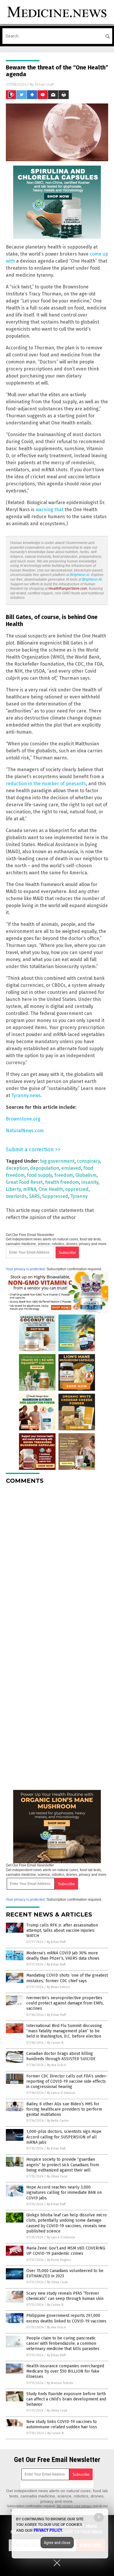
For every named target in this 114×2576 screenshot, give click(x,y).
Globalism (86, 1175)
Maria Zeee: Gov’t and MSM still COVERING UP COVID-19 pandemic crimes (66, 2251)
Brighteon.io (80, 575)
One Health (51, 1189)
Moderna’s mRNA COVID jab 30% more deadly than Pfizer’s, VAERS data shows (63, 1956)
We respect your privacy (74, 2506)
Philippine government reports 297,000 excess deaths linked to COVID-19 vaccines (66, 2318)
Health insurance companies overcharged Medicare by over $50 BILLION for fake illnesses (65, 2371)
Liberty (13, 1189)
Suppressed (55, 1196)
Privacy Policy (48, 2530)
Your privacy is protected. (26, 1269)
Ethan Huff (44, 84)
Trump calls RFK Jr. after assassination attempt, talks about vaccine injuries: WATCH (62, 1930)
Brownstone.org (23, 1119)
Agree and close (57, 2543)
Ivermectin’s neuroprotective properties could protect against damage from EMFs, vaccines (65, 2003)
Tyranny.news (26, 1095)
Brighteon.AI (92, 579)
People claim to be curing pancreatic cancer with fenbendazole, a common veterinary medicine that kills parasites (63, 2343)
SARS (34, 1196)
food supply (39, 1175)
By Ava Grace (57, 2065)
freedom (64, 1175)
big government (57, 1161)
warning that (50, 510)
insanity (90, 1182)
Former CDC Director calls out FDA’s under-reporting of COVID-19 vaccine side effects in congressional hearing (67, 2081)
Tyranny (79, 1196)
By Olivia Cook (57, 2176)
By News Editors (58, 1987)
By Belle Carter (58, 2121)
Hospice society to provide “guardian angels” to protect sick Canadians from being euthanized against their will (63, 2165)
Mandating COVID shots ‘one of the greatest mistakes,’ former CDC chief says (67, 1978)
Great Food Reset (24, 1182)
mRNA (30, 1189)
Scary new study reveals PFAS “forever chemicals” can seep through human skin (65, 2296)
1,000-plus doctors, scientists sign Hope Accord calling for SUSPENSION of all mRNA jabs (64, 2137)
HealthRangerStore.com (68, 589)
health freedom (62, 1182)
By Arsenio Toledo (60, 2383)
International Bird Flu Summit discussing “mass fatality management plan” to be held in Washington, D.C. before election (64, 2031)
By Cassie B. (56, 2043)
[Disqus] (57, 1562)
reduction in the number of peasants (46, 784)
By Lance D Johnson (61, 2093)
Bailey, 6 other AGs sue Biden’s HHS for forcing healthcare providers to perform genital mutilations (64, 2109)
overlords (16, 1196)
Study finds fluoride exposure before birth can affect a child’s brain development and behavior (66, 2399)
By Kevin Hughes (59, 2260)
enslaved (71, 1168)
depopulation (45, 1168)
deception (17, 1168)
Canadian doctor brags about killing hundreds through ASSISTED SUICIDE (61, 2056)
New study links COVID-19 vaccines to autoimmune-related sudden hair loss (62, 2424)
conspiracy (88, 1161)
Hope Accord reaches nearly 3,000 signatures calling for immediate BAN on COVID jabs (64, 2192)
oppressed (77, 1189)
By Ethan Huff (56, 1942)
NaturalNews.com (25, 1131)
